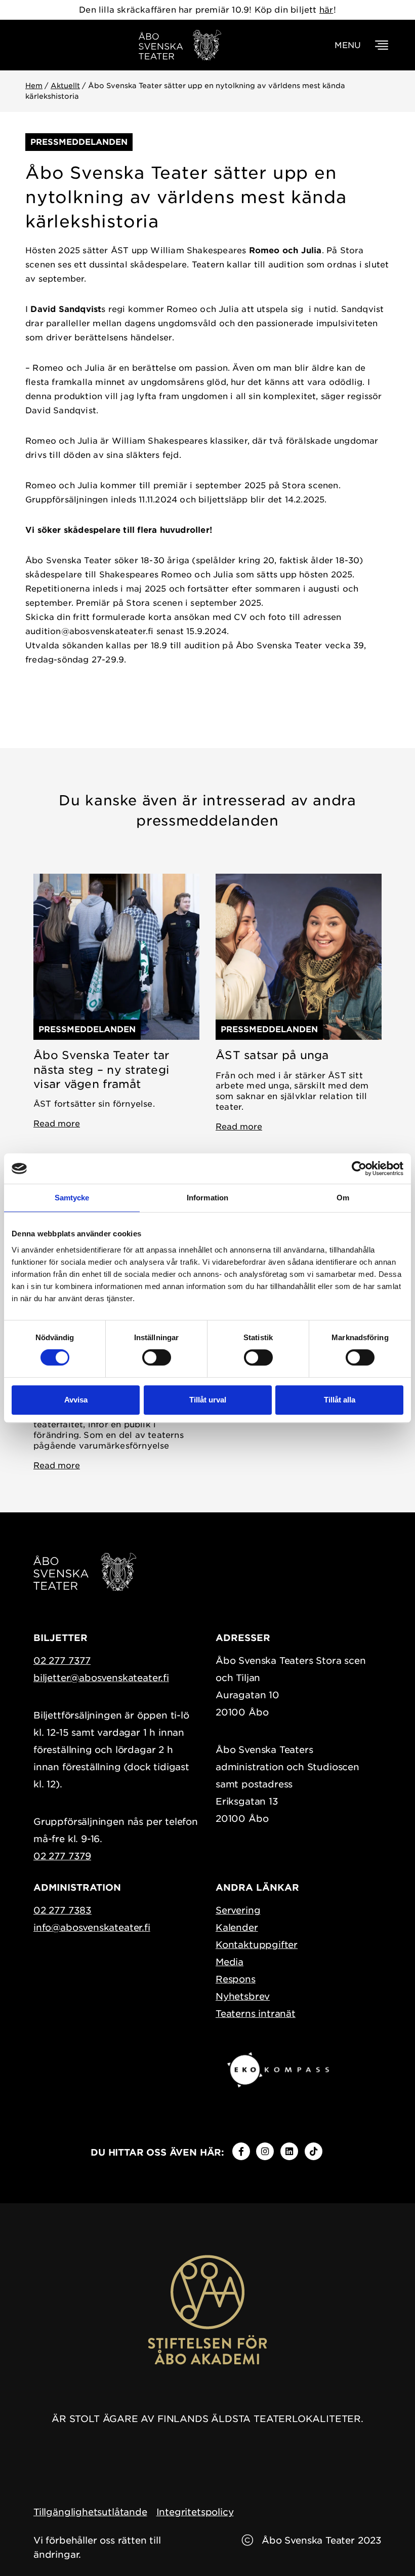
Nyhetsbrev (243, 1996)
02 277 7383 (63, 1910)
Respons (236, 1979)
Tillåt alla (340, 1400)
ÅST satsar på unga (272, 1055)
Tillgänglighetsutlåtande (90, 2512)
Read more (57, 1124)
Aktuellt (65, 86)
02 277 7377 (62, 1661)
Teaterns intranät (256, 2014)
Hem (34, 86)
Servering (238, 1910)
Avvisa (76, 1400)
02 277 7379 (62, 1856)
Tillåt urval (208, 1400)
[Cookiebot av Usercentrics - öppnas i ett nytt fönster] (359, 1168)
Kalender (237, 1927)
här (326, 10)
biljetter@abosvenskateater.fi (101, 1678)
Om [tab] (343, 1198)
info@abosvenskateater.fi (92, 1927)
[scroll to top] (386, 2547)
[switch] (157, 1357)
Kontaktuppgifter (257, 1945)
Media (230, 1962)
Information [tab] (207, 1198)
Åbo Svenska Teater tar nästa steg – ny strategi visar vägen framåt (101, 1069)
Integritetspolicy (195, 2512)
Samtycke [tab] (72, 1198)
